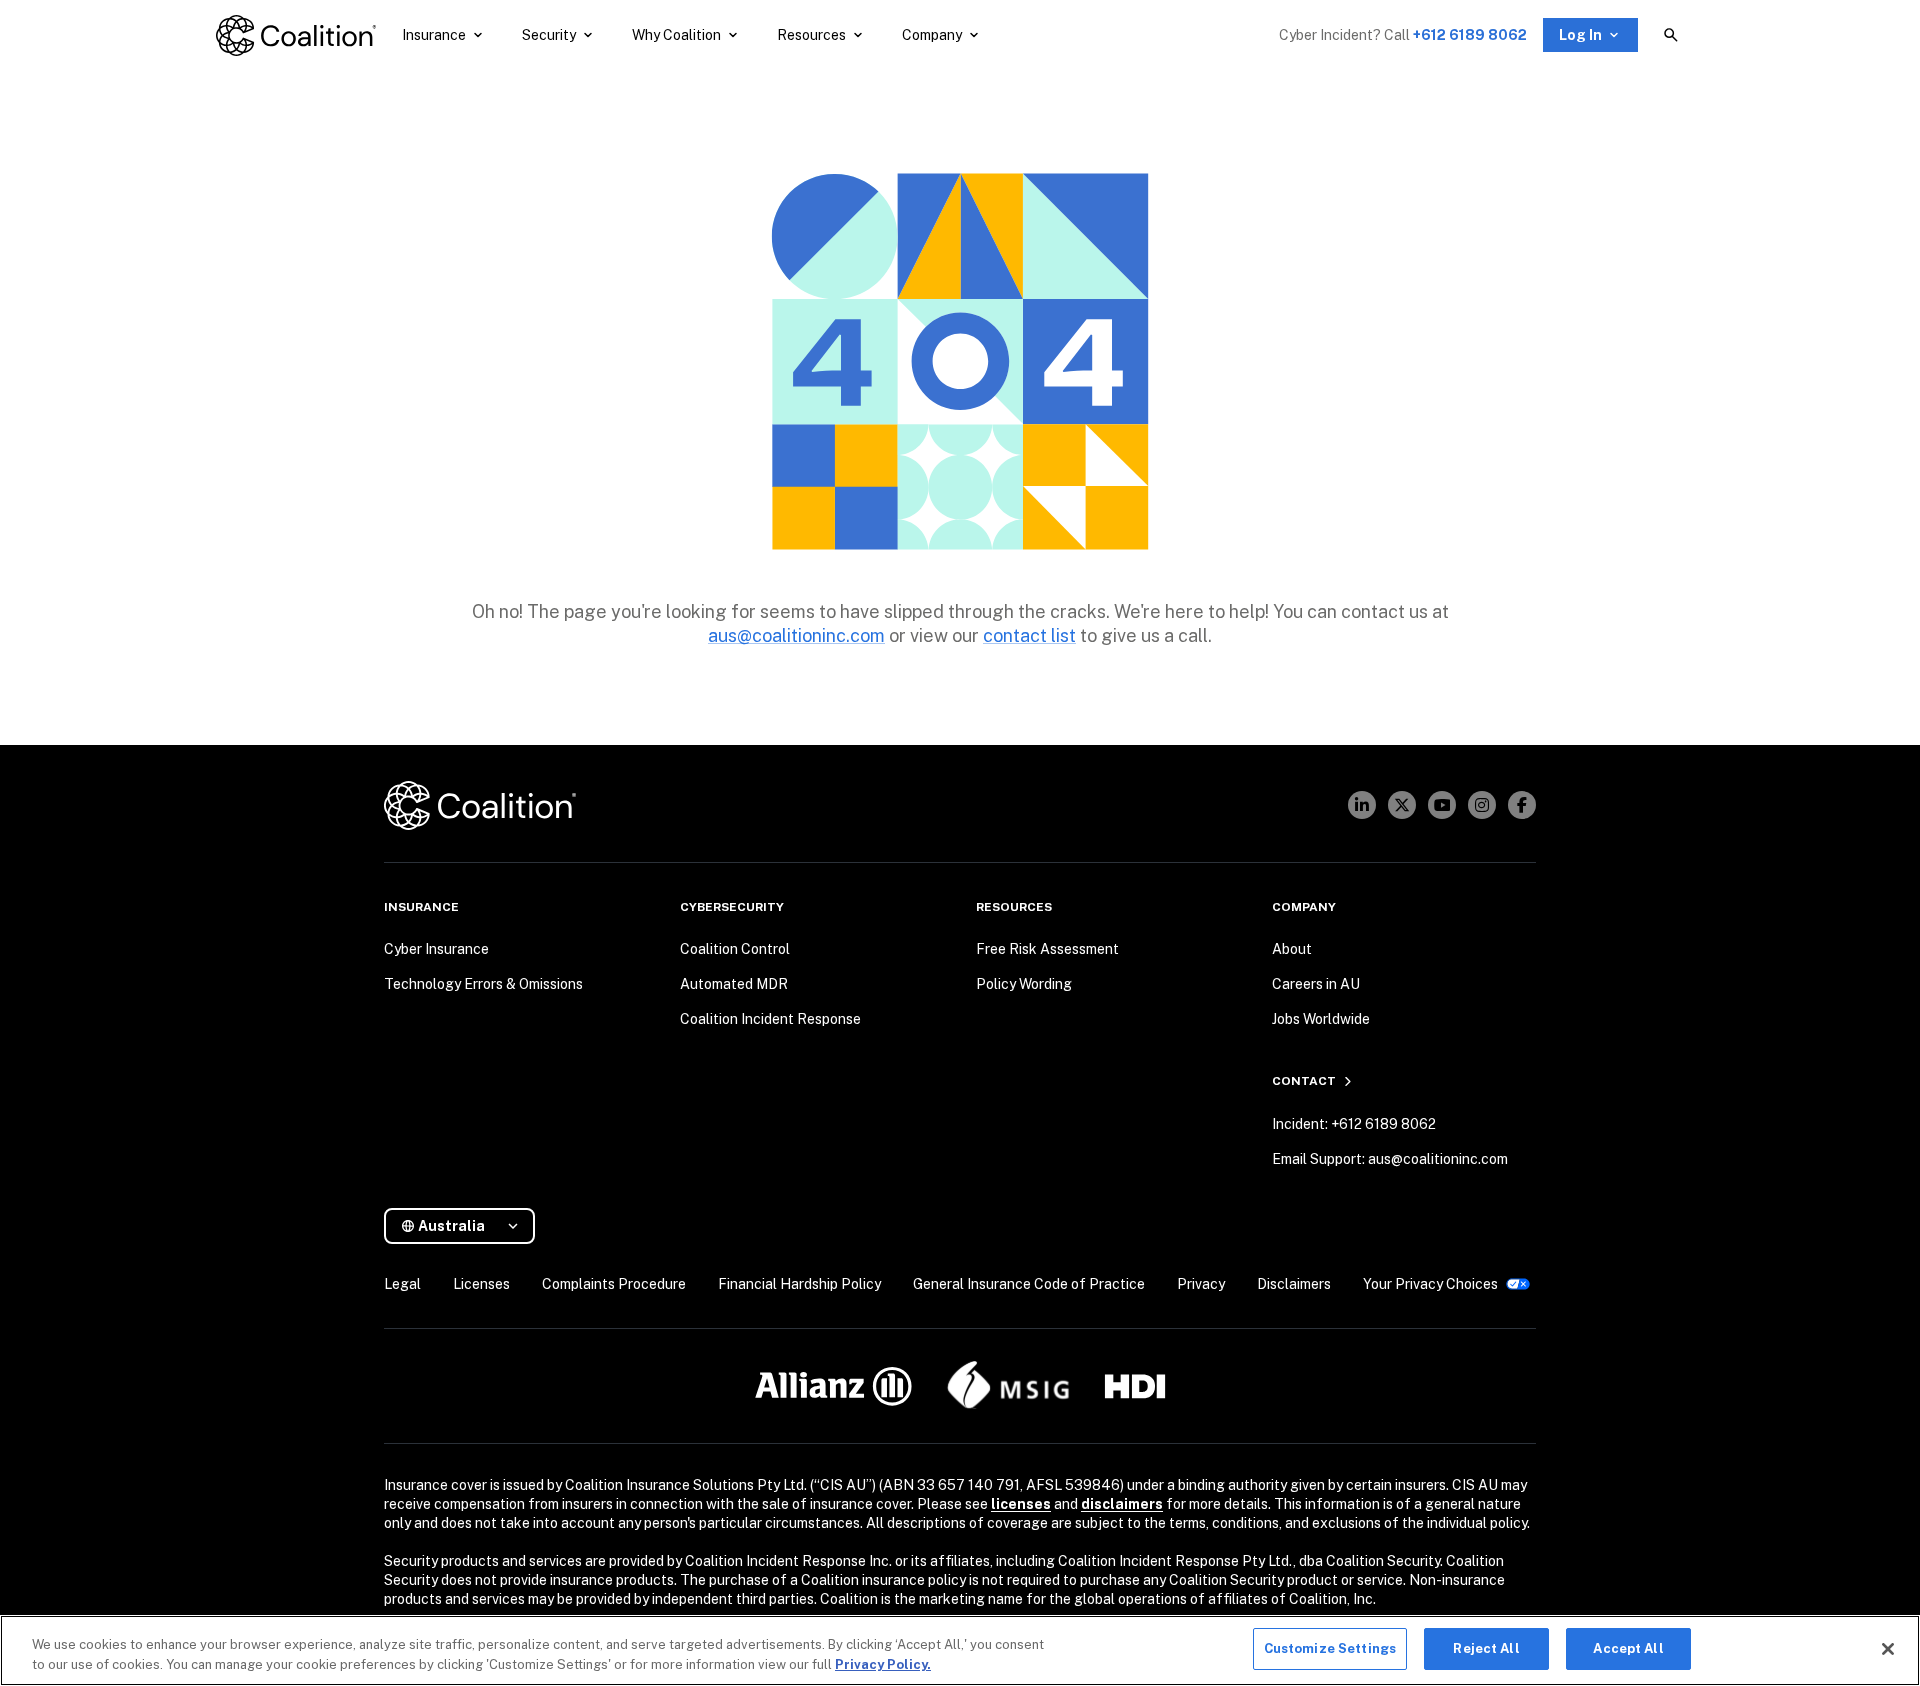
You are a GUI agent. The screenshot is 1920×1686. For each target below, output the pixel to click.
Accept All (1628, 1648)
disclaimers (1122, 1504)
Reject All (1486, 1648)
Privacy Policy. (883, 1664)
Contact (1304, 1081)
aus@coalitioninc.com (796, 635)
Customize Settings (1330, 1648)
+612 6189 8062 (1470, 35)
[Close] (1888, 1649)
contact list (1029, 635)
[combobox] (467, 1226)
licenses (1021, 1504)
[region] (960, 1650)
